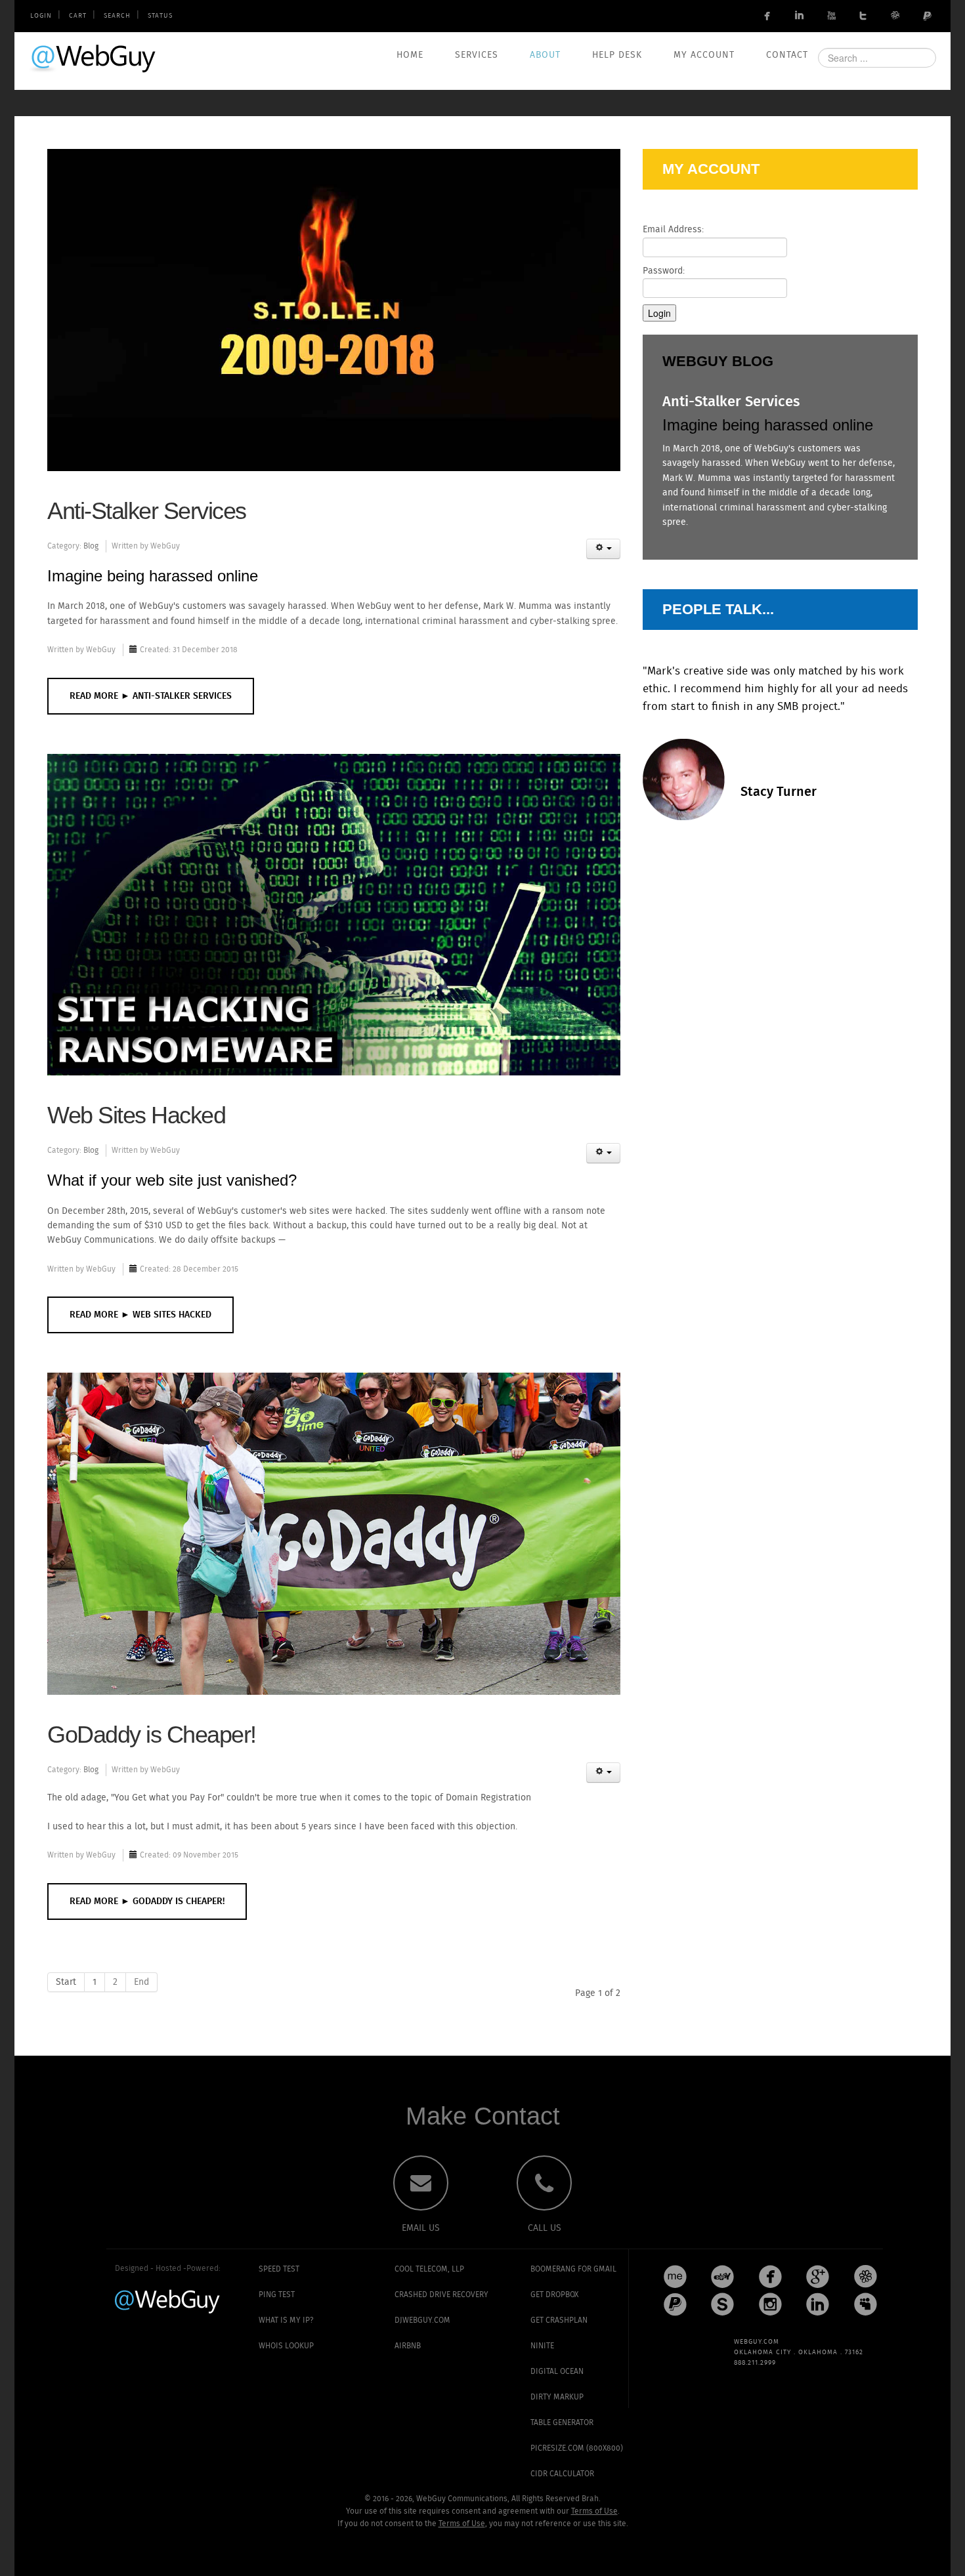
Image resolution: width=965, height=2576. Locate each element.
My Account (704, 55)
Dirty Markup (557, 2397)
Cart (78, 16)
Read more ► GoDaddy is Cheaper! (147, 1901)
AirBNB (408, 2346)
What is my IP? (286, 2320)
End (141, 1982)
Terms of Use (594, 2511)
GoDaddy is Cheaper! (152, 1735)
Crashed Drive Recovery (441, 2295)
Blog (91, 546)
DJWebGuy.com (422, 2320)
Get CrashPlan (559, 2320)
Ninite (542, 2346)
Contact (787, 55)
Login (41, 16)
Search (117, 16)
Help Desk (617, 55)
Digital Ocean (557, 2372)
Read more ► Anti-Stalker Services (151, 696)
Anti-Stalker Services (147, 511)
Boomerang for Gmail (573, 2269)
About (545, 55)
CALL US (545, 2228)
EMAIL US (421, 2228)
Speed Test (279, 2269)
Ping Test (277, 2295)
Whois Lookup (286, 2346)
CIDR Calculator (562, 2474)
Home (410, 55)
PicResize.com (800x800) (577, 2448)
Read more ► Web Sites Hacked (140, 1315)
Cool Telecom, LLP (429, 2269)
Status (160, 16)
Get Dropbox (554, 2295)
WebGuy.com (94, 58)
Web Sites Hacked (136, 1115)
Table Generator (562, 2423)
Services (477, 55)
